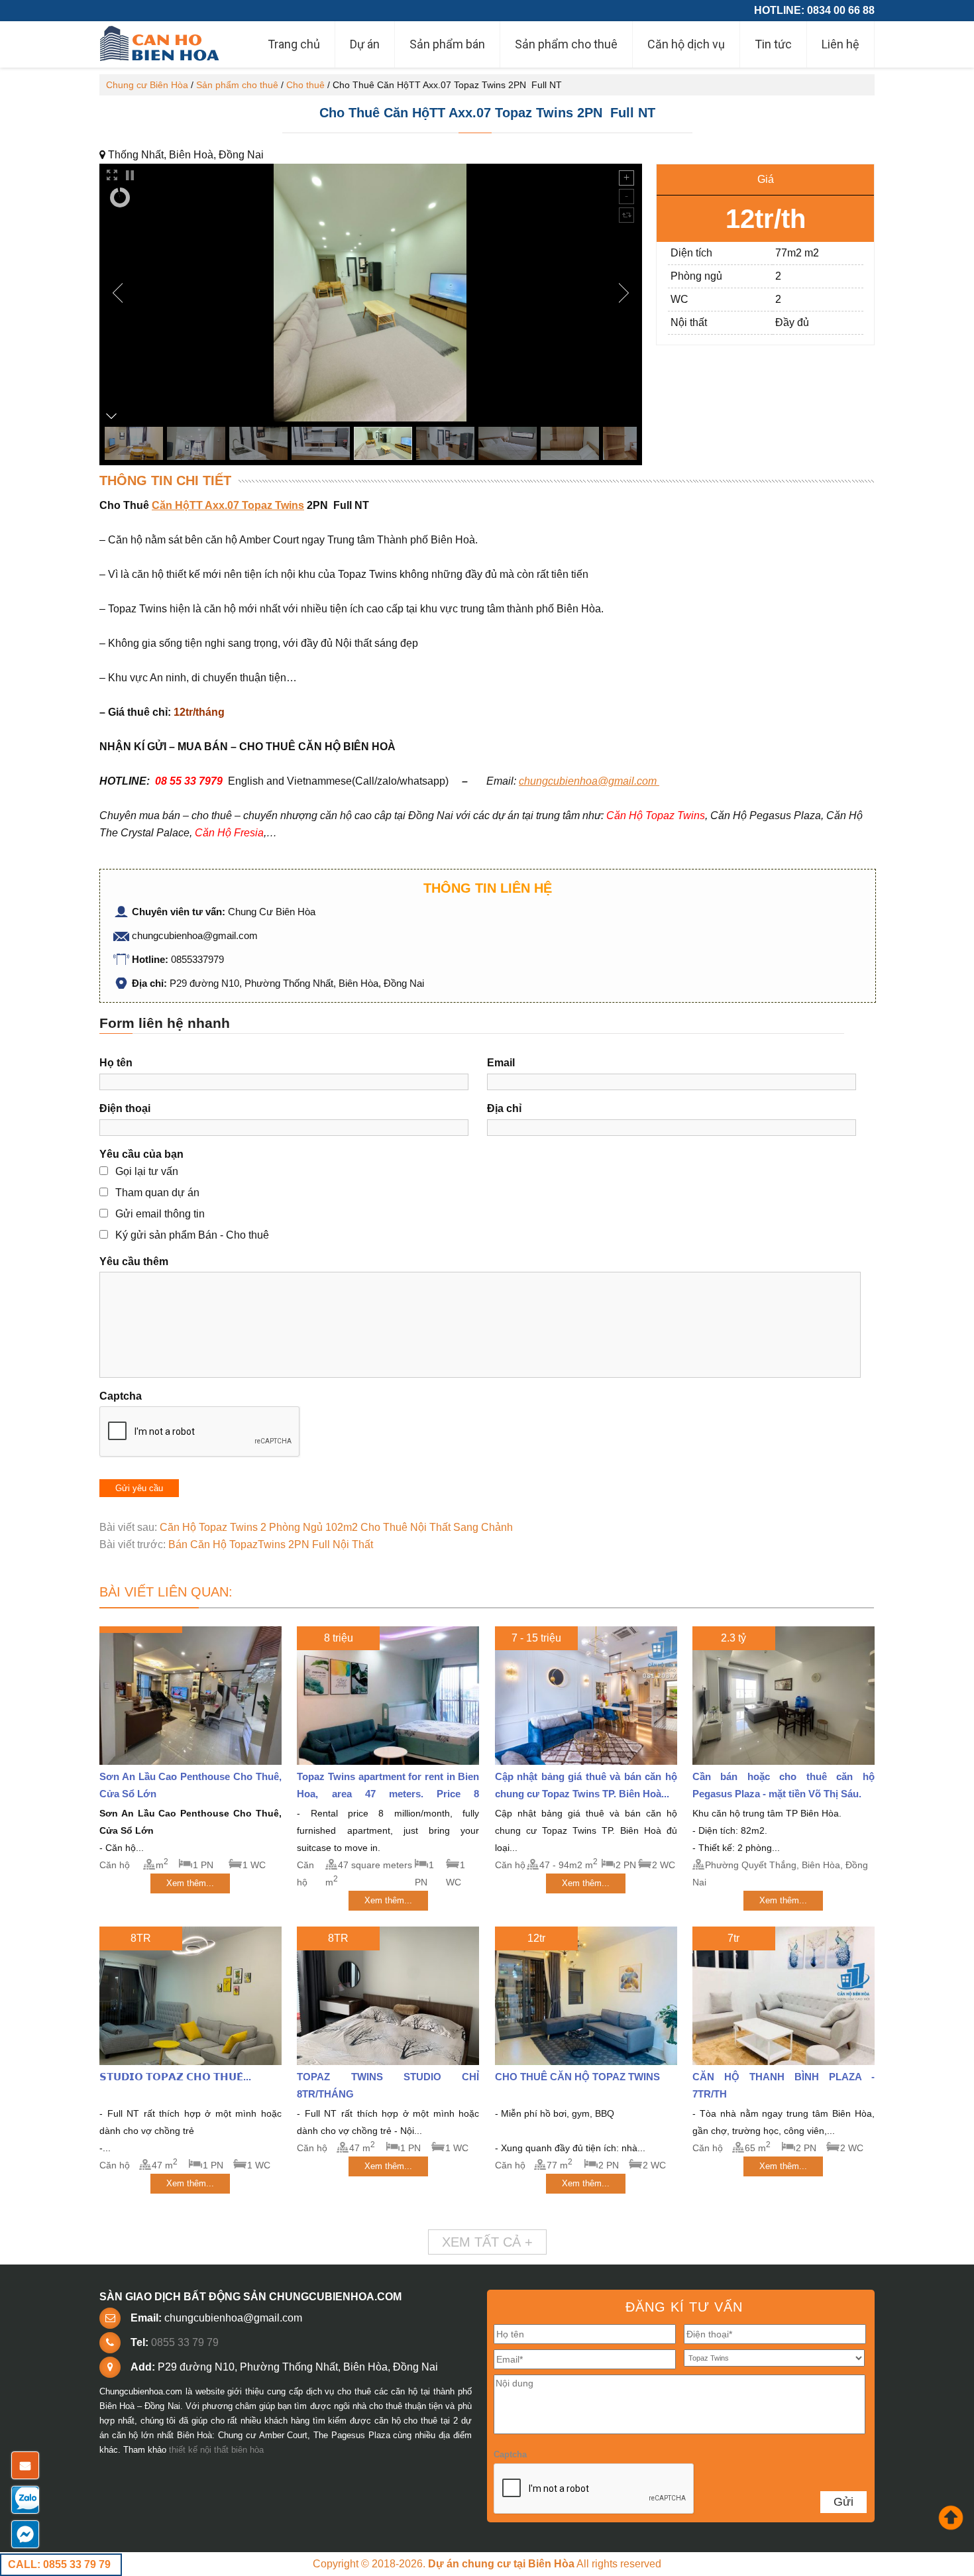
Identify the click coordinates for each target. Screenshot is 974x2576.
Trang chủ (294, 44)
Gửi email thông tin (160, 1214)
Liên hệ (840, 44)
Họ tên (116, 1063)
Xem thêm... (190, 1883)
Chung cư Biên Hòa (147, 85)
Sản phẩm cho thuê (566, 44)
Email (501, 1063)
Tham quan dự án (157, 1193)
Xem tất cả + (487, 2242)
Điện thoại (125, 1108)
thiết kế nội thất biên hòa (216, 2450)
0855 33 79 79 (185, 2342)
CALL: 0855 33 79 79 (59, 2564)
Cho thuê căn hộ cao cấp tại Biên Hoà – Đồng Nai (161, 44)
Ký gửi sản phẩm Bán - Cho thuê (192, 1235)
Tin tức (773, 44)
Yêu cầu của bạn (141, 1154)
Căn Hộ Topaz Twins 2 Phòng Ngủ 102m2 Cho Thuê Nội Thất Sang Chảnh (336, 1527)
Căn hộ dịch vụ (686, 44)
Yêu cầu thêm (134, 1261)
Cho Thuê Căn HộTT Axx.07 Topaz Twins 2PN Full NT (487, 113)
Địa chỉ (504, 1108)
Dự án (365, 44)
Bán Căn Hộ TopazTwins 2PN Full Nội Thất (271, 1544)
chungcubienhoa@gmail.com (588, 781)
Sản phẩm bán (447, 44)
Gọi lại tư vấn (147, 1171)
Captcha (121, 1396)
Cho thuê (305, 85)
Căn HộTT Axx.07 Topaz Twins (228, 505)
